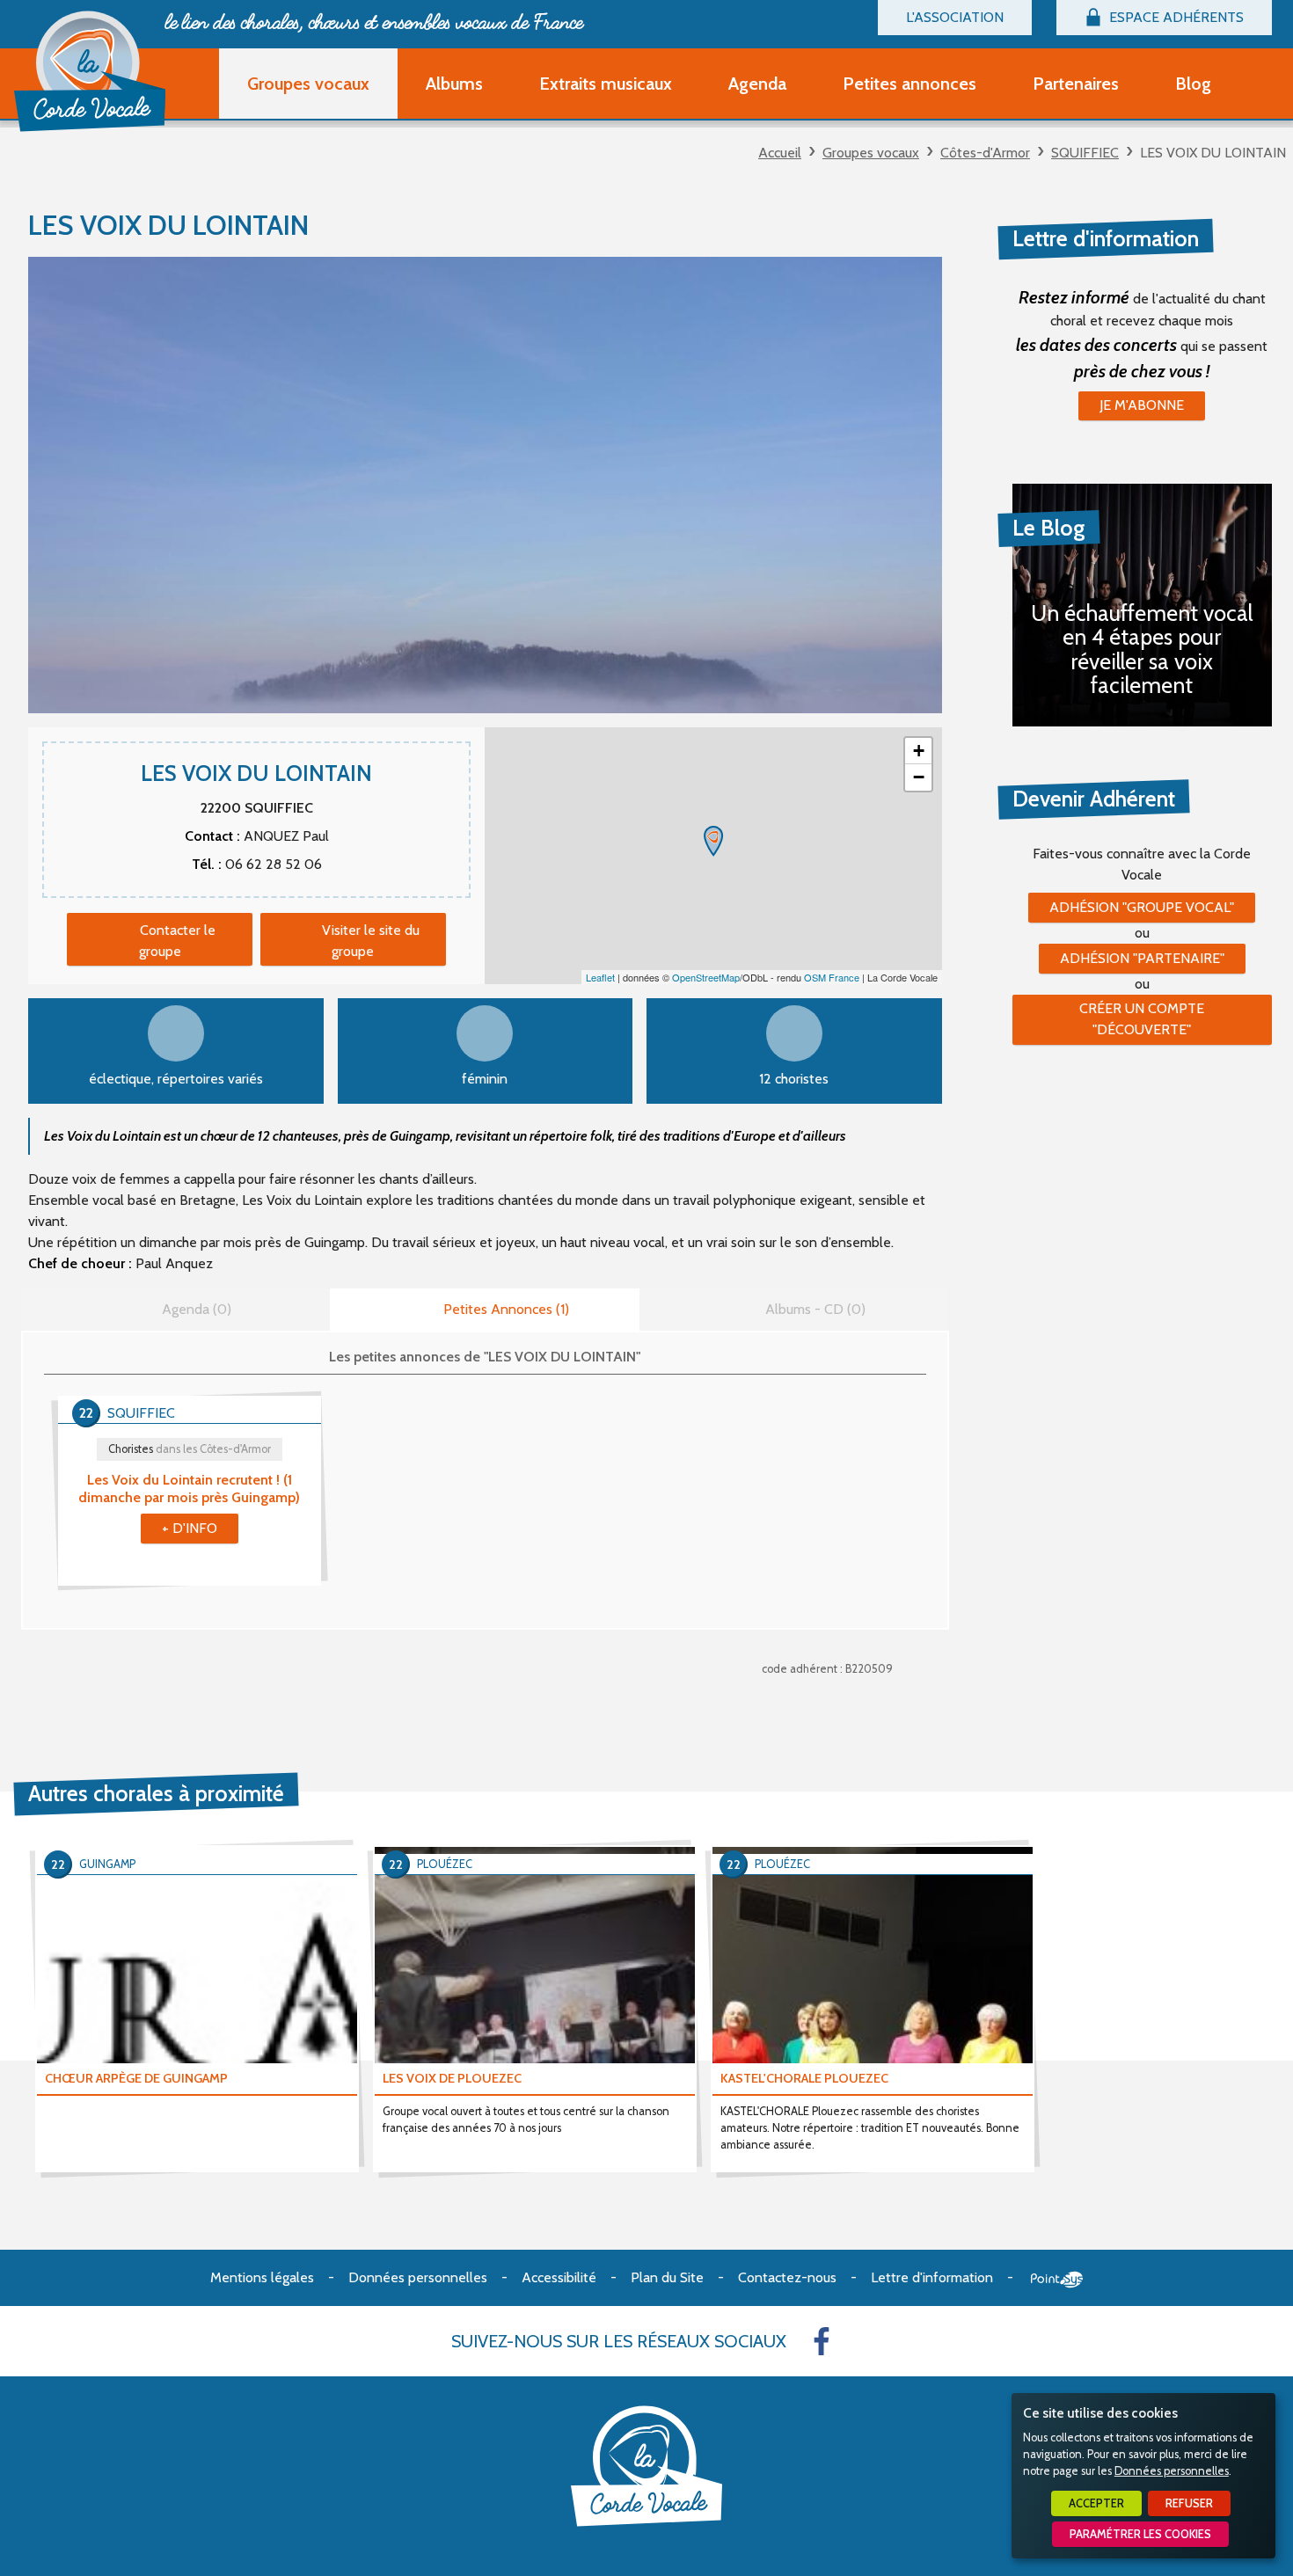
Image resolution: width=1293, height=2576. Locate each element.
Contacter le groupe (177, 941)
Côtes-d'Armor (985, 153)
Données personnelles (1172, 2471)
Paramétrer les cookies (1140, 2534)
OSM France (832, 977)
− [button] (919, 777)
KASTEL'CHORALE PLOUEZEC (804, 2078)
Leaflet (600, 977)
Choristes (190, 1449)
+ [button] (919, 751)
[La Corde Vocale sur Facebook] (822, 2341)
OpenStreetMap (706, 977)
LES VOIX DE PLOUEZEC (452, 2078)
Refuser (1189, 2503)
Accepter (1096, 2503)
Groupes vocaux (871, 153)
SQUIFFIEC (1085, 153)
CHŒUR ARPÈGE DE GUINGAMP (136, 2078)
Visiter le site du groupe (371, 941)
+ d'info (190, 1528)
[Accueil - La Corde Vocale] (90, 71)
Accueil (780, 153)
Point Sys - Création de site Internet (1057, 2280)
